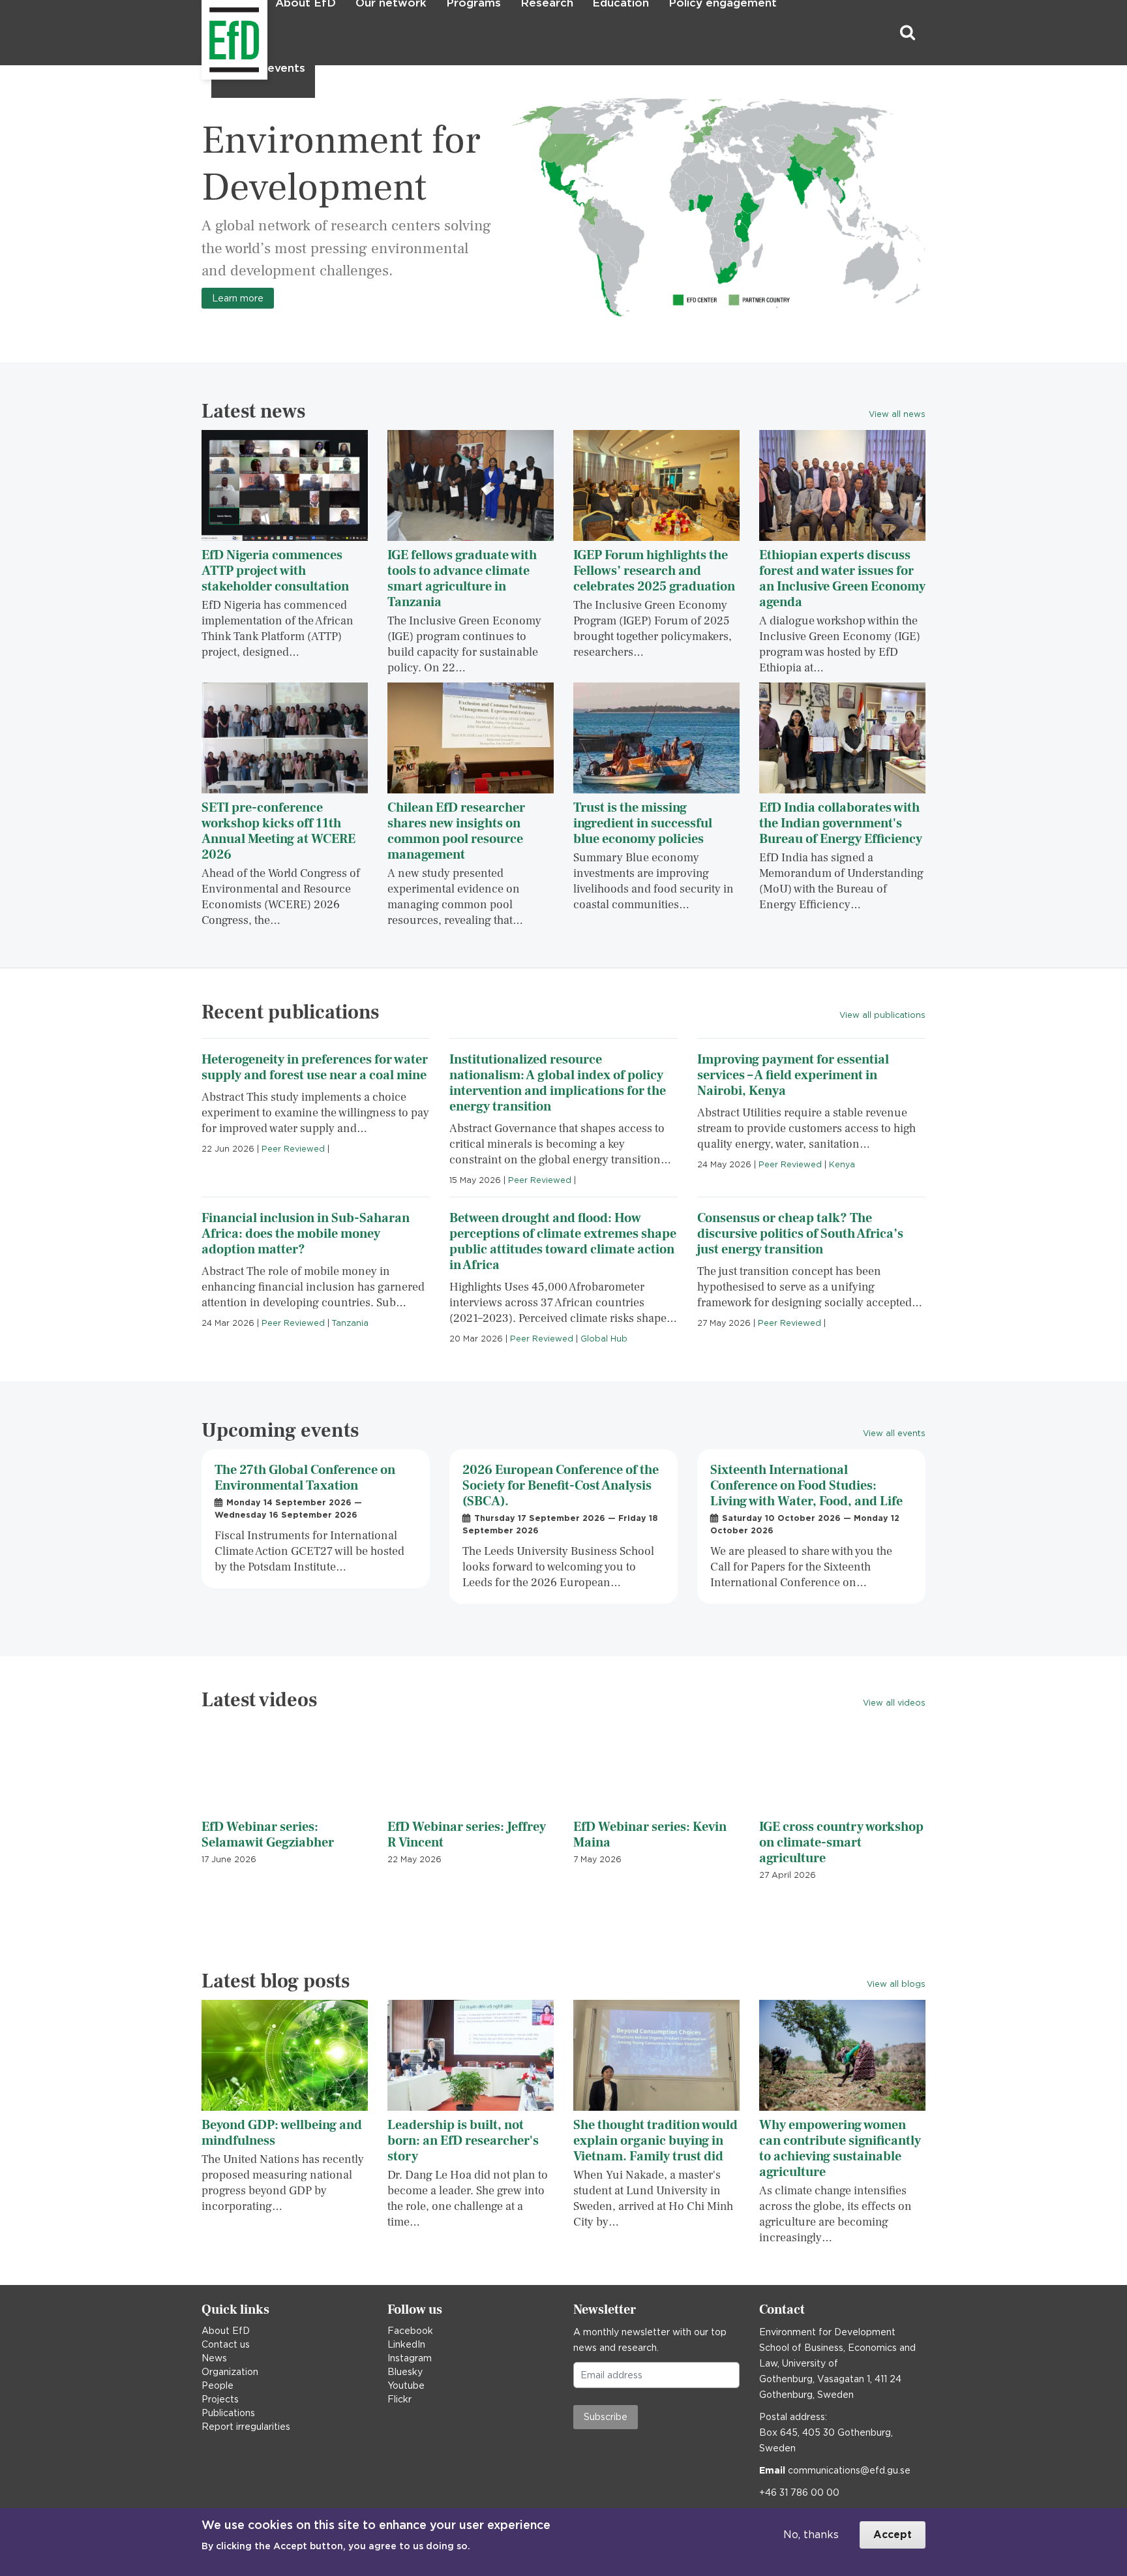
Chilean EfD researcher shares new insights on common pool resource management (456, 831)
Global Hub (604, 1339)
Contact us (226, 2344)
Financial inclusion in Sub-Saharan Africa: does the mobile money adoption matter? (306, 1234)
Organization (230, 2372)
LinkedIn (406, 2344)
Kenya (842, 1164)
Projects (220, 2399)
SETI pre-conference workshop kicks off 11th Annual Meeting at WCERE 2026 (278, 831)
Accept (893, 2535)
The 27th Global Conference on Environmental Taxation (305, 1478)
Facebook (410, 2331)
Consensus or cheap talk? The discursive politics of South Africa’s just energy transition (800, 1234)
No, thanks (811, 2535)
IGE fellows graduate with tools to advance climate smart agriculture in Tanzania (462, 579)
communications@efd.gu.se (849, 2470)
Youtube (406, 2385)
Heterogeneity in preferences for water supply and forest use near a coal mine (315, 1067)
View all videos (894, 1703)
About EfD (226, 2331)
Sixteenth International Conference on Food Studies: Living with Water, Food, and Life (806, 1486)
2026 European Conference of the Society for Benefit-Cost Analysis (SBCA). (561, 1486)
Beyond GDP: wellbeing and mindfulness (282, 2133)
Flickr (399, 2399)
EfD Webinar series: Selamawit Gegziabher (268, 1835)
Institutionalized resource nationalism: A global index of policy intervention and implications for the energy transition (558, 1083)
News (214, 2358)
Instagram (410, 2358)
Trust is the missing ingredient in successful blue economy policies (643, 823)
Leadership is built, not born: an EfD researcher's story (463, 2141)
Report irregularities (246, 2427)
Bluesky (405, 2372)
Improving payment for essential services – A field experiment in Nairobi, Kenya (793, 1075)
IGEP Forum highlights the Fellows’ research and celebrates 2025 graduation (654, 571)
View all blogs (896, 1984)
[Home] (203, 33)
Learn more (238, 298)
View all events (894, 1433)
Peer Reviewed (293, 1149)
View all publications (882, 1015)
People (218, 2385)
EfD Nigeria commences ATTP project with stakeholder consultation (275, 571)
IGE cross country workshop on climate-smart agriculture (841, 1843)
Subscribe (606, 2417)
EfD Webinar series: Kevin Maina (650, 1835)
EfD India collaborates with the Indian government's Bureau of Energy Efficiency (841, 823)
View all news (897, 414)
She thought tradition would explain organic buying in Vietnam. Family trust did (655, 2141)
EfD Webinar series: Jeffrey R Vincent (467, 1835)
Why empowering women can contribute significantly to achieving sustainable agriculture (840, 2149)
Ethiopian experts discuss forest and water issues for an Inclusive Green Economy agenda (842, 579)
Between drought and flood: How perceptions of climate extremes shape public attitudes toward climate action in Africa (563, 1242)
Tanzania (350, 1323)
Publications (228, 2413)
